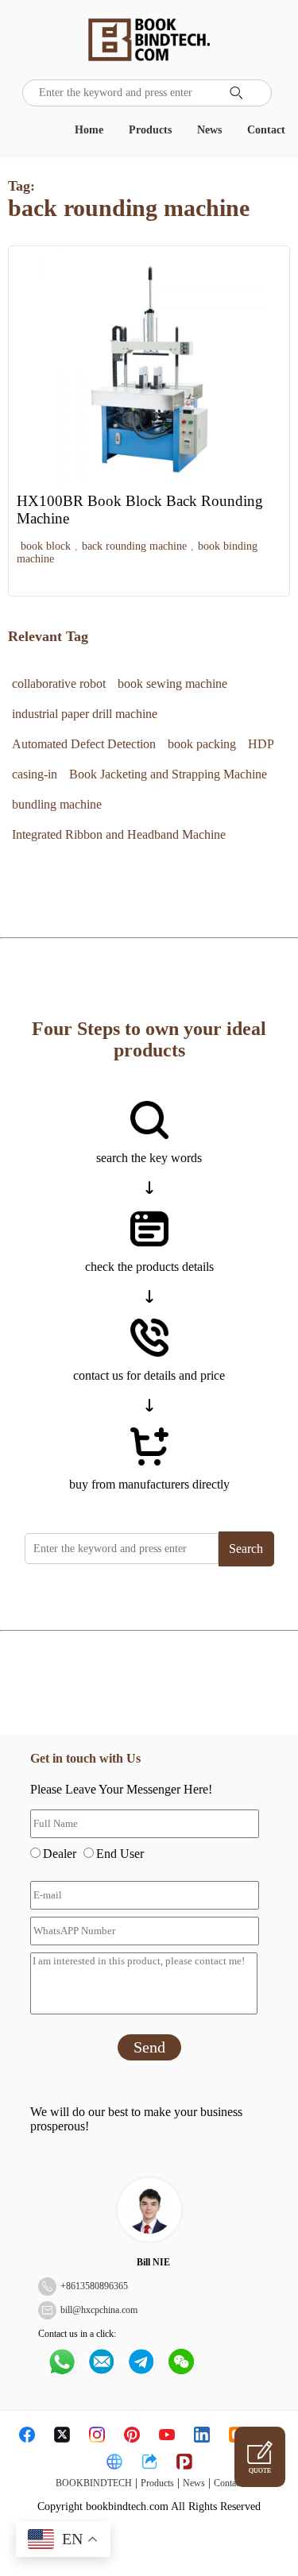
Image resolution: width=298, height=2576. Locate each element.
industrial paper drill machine (85, 714)
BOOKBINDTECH (94, 2483)
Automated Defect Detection (84, 744)
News (209, 130)
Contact (266, 130)
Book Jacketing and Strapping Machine (168, 774)
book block (46, 546)
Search (246, 1549)
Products (150, 130)
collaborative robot (59, 684)
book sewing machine (172, 684)
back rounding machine (134, 546)
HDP (261, 744)
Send (149, 2047)
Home (89, 130)
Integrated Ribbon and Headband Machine (119, 834)
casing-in (35, 774)
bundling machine (57, 804)
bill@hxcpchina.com (99, 2310)
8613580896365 (97, 2286)
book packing (202, 744)
